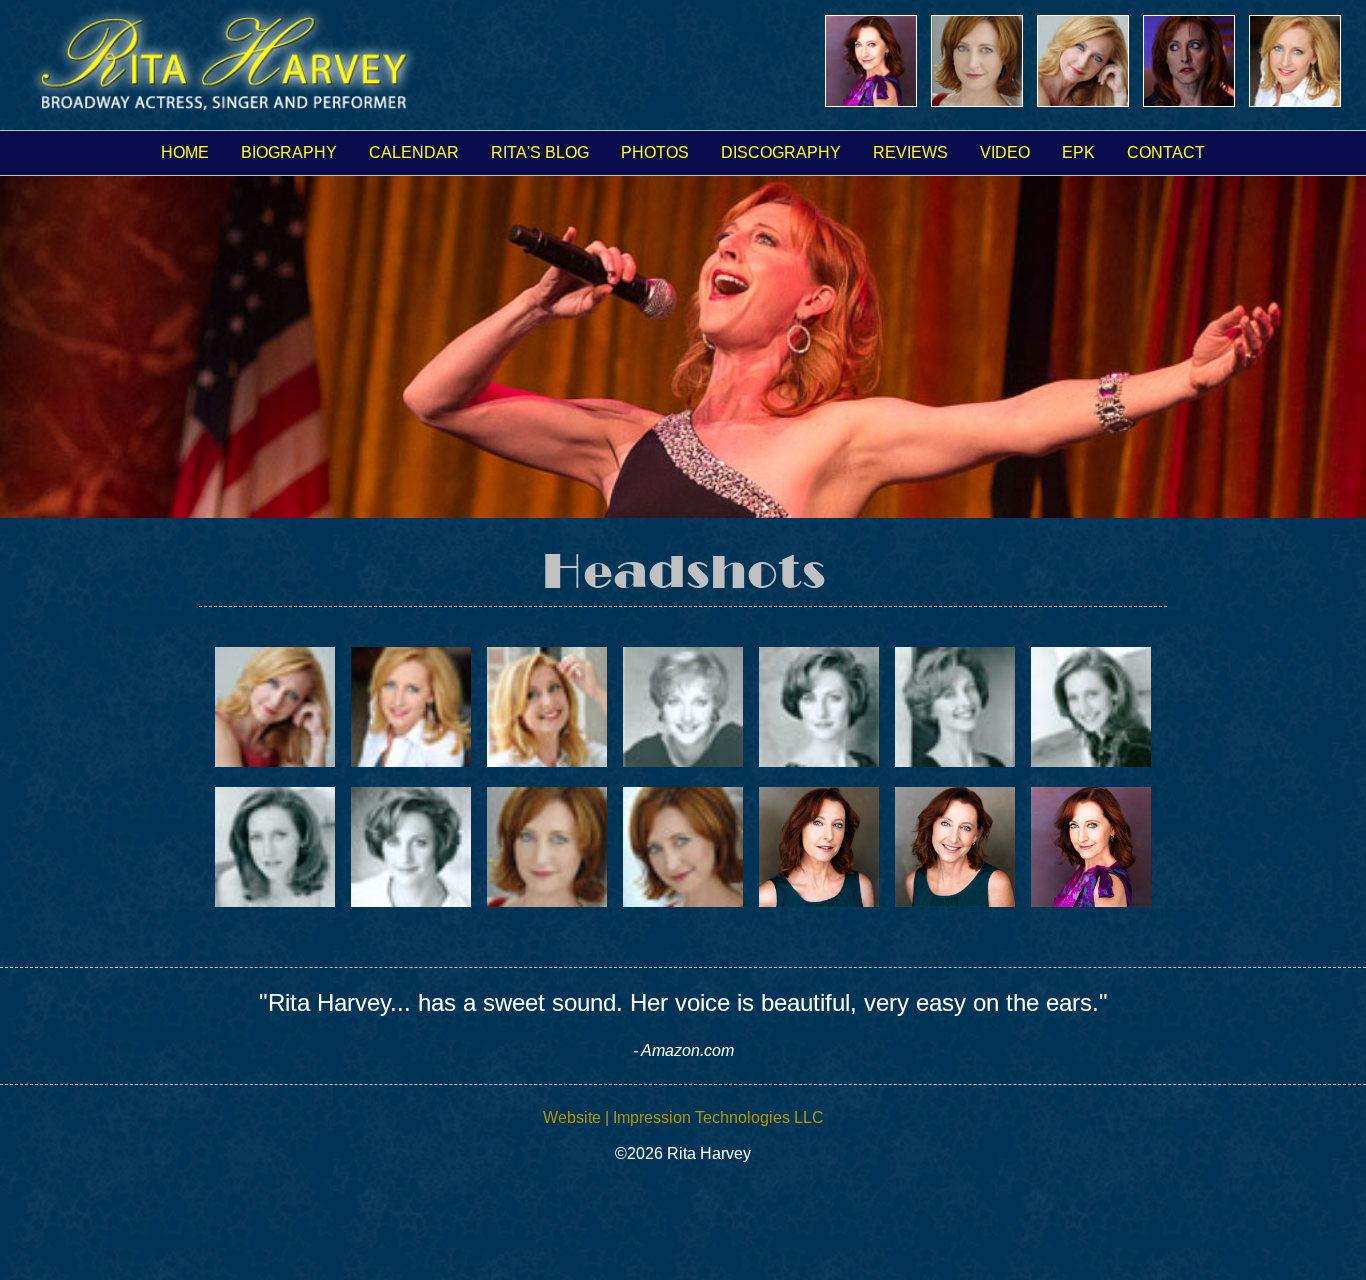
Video (1005, 152)
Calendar (414, 152)
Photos (655, 152)
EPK (1078, 152)
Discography (781, 152)
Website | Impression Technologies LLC (683, 1117)
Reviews (910, 152)
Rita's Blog (540, 152)
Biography (289, 152)
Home (185, 152)
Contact (1166, 152)
